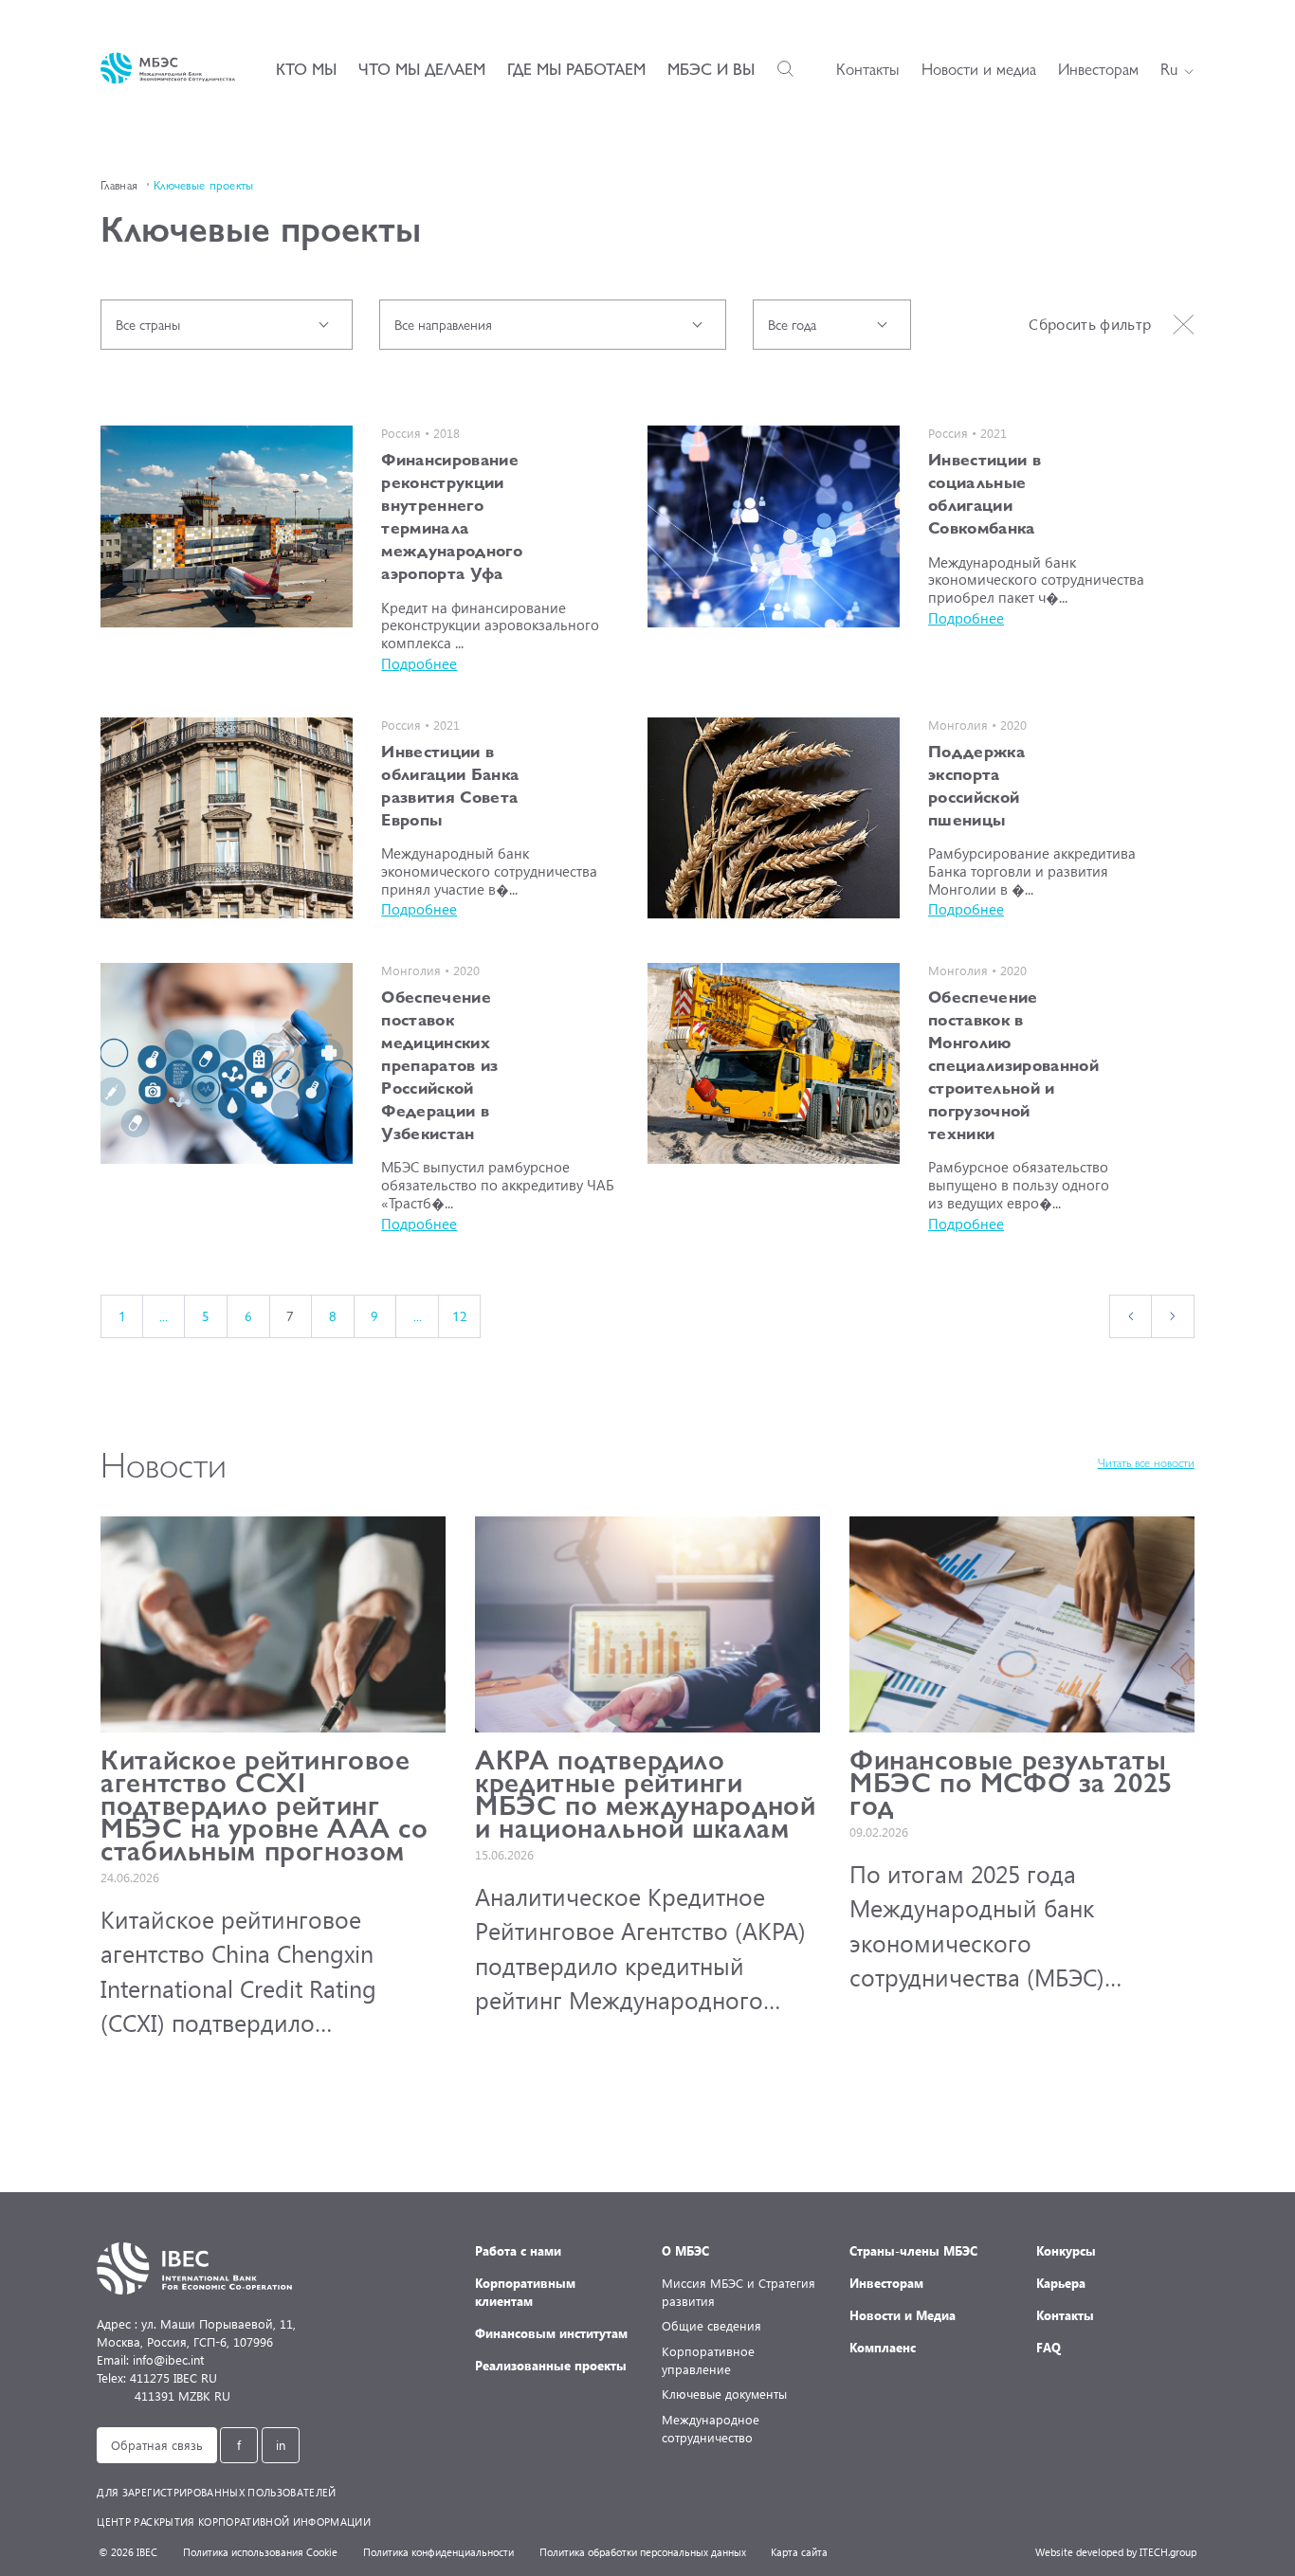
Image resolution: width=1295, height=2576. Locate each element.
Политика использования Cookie (260, 2552)
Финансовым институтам (551, 2333)
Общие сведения (711, 2325)
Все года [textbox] (792, 324)
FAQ (1049, 2347)
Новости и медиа (979, 68)
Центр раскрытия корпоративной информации (234, 2522)
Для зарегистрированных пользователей (216, 2492)
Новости (164, 1463)
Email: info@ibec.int (150, 2359)
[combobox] (227, 325)
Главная (119, 184)
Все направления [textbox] (443, 324)
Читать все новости (1146, 1462)
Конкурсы (1066, 2250)
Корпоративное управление (708, 2360)
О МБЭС (685, 2250)
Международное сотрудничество (711, 2428)
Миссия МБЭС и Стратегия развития (739, 2292)
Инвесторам (1098, 68)
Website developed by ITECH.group (1116, 2552)
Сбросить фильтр (1090, 324)
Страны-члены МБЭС (913, 2250)
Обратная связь (157, 2445)
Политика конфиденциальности (438, 2552)
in (281, 2445)
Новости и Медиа (903, 2315)
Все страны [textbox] (148, 324)
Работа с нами (518, 2250)
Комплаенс (883, 2347)
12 (460, 1315)
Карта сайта (799, 2552)
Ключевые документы (724, 2394)
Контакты (868, 68)
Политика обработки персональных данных (643, 2552)
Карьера (1061, 2283)
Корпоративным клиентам (525, 2292)
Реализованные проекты (551, 2365)
